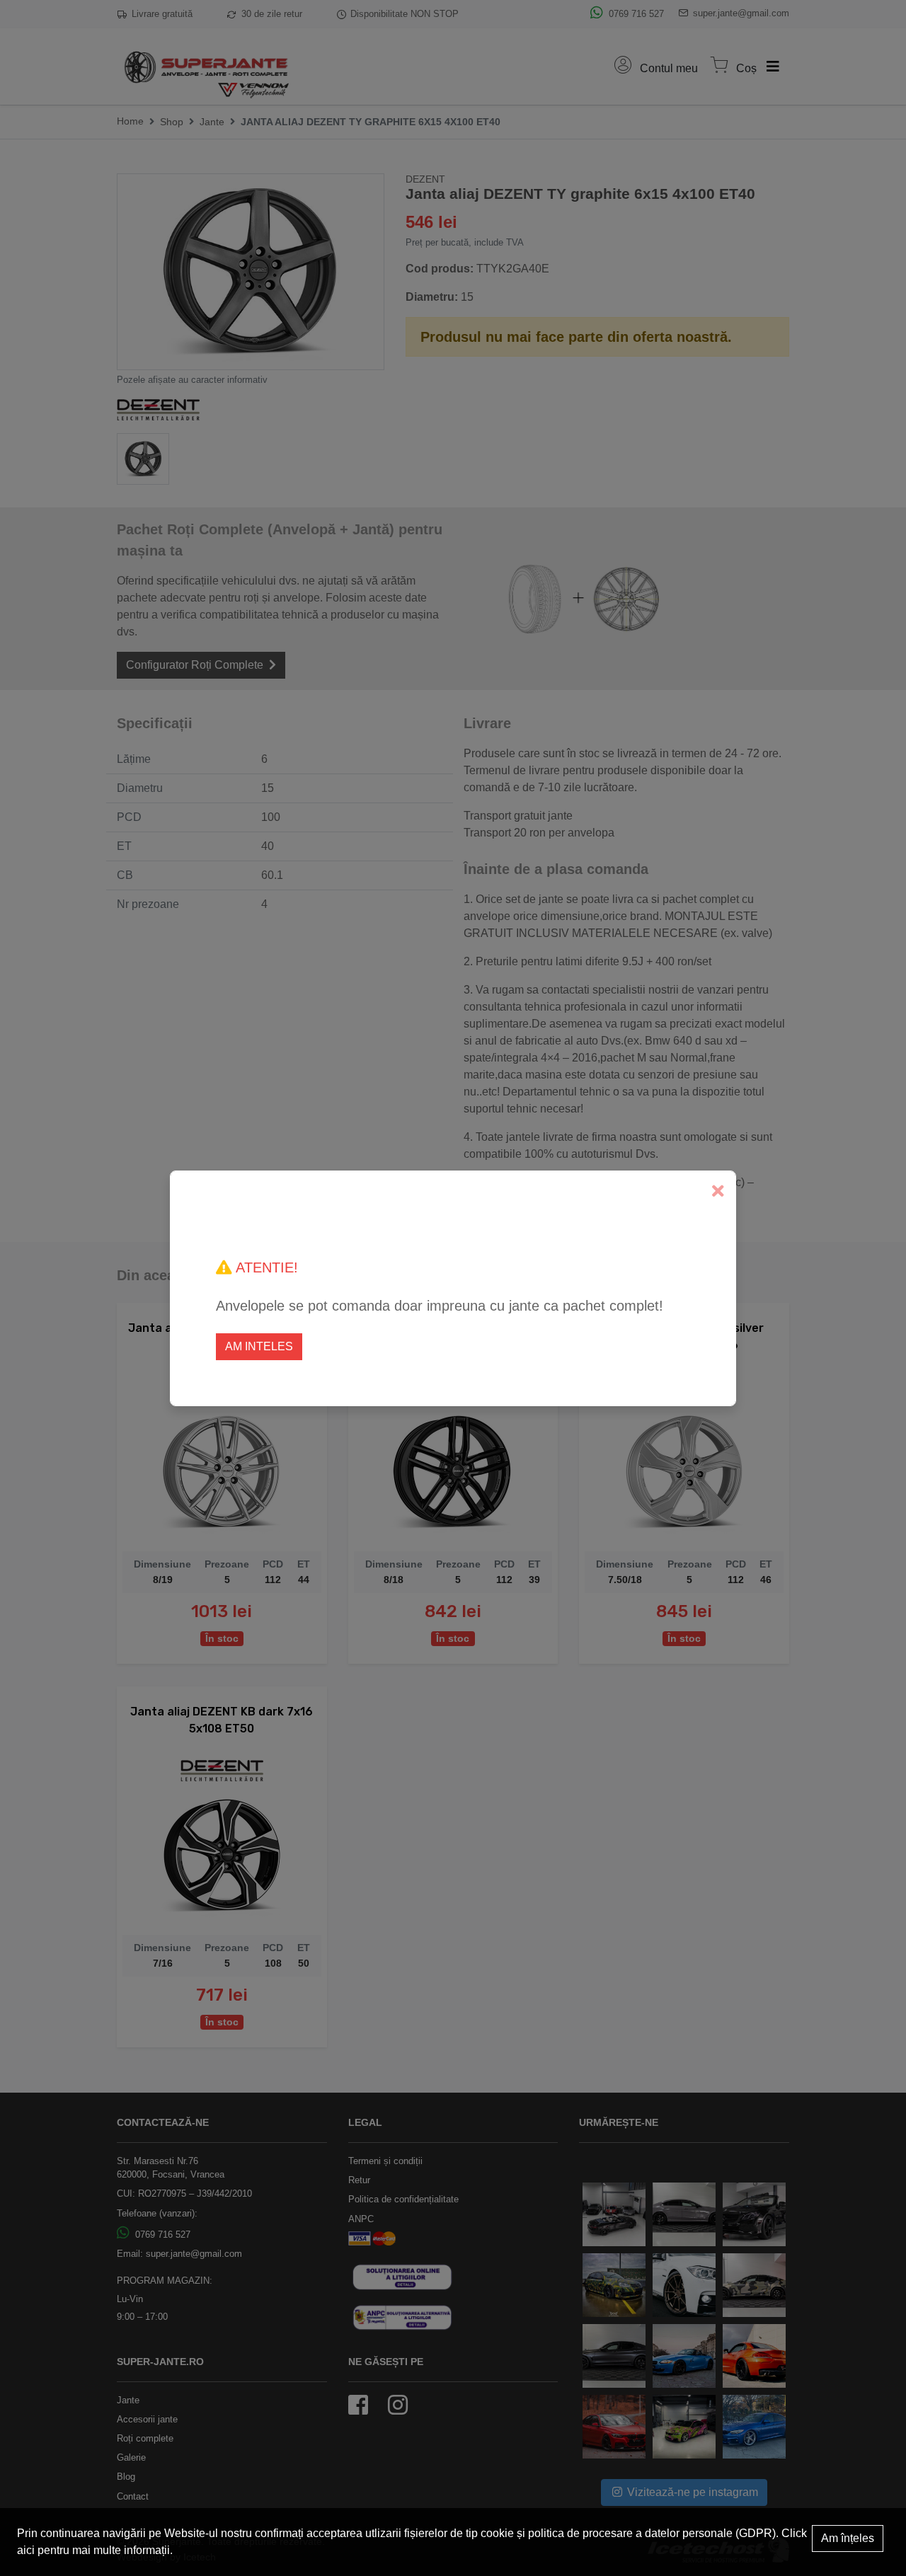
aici (26, 2550)
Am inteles (259, 1346)
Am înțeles (848, 2538)
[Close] (718, 1191)
